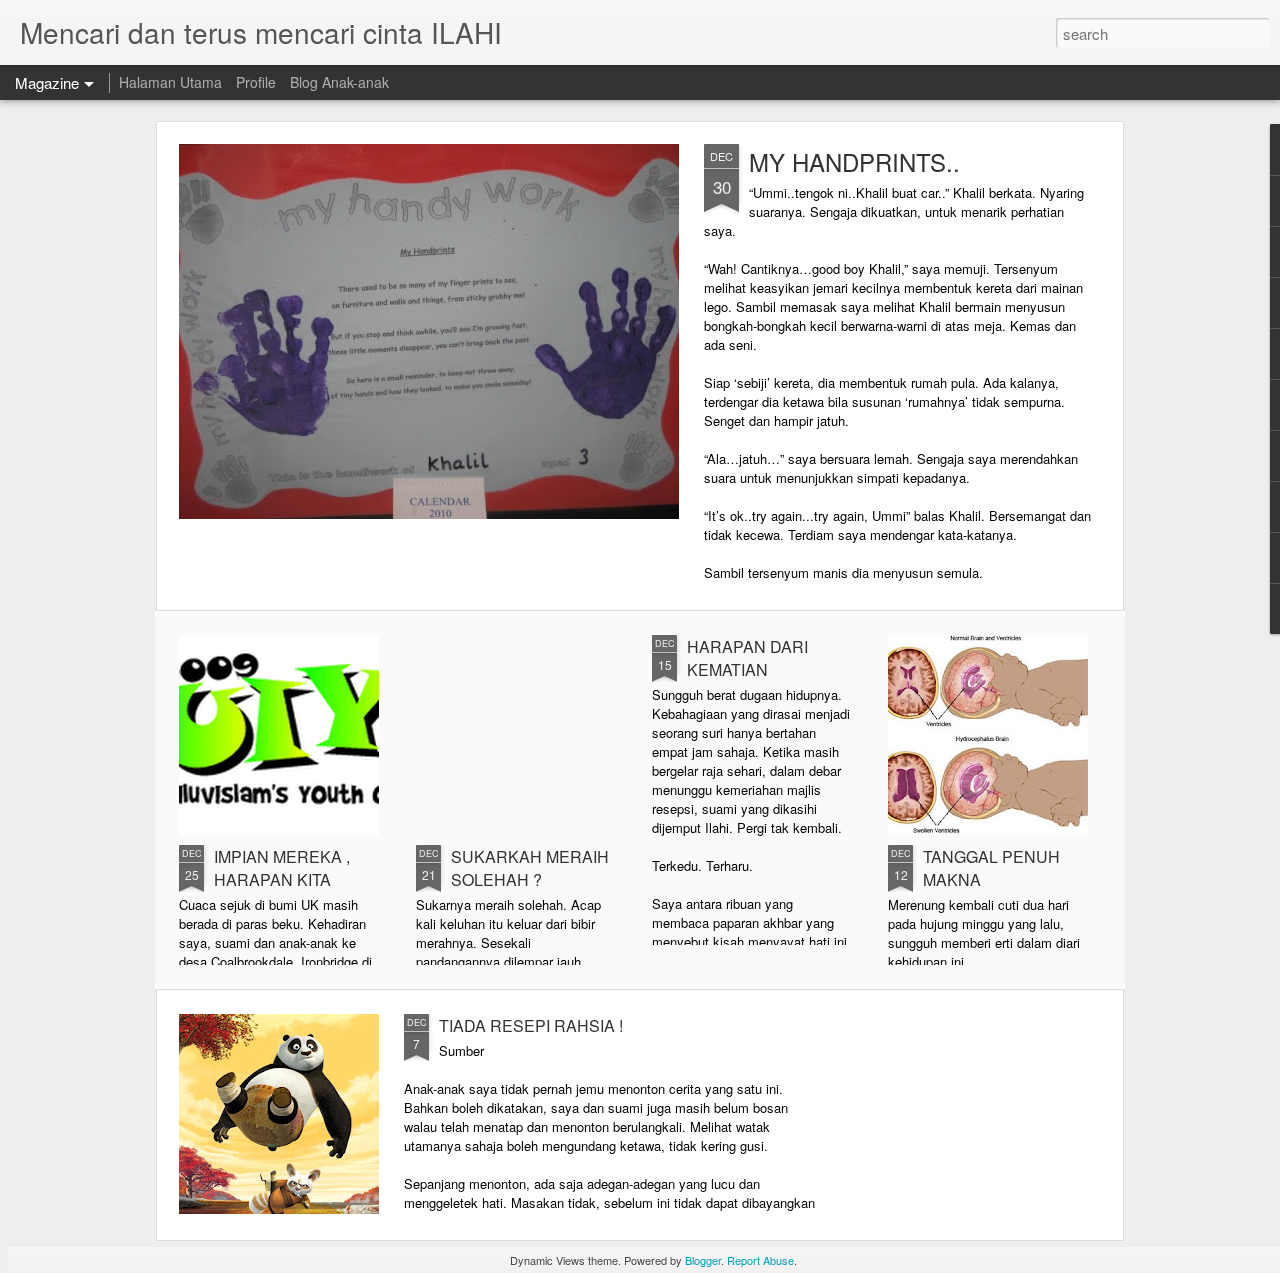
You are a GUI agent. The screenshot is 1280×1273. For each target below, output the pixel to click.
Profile (256, 82)
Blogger (703, 1260)
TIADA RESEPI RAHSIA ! (531, 1025)
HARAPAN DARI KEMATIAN (747, 658)
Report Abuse (760, 1260)
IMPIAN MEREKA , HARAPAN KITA (282, 868)
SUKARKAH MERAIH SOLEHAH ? (530, 868)
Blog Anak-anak (339, 82)
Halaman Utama (170, 82)
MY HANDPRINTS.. (854, 161)
